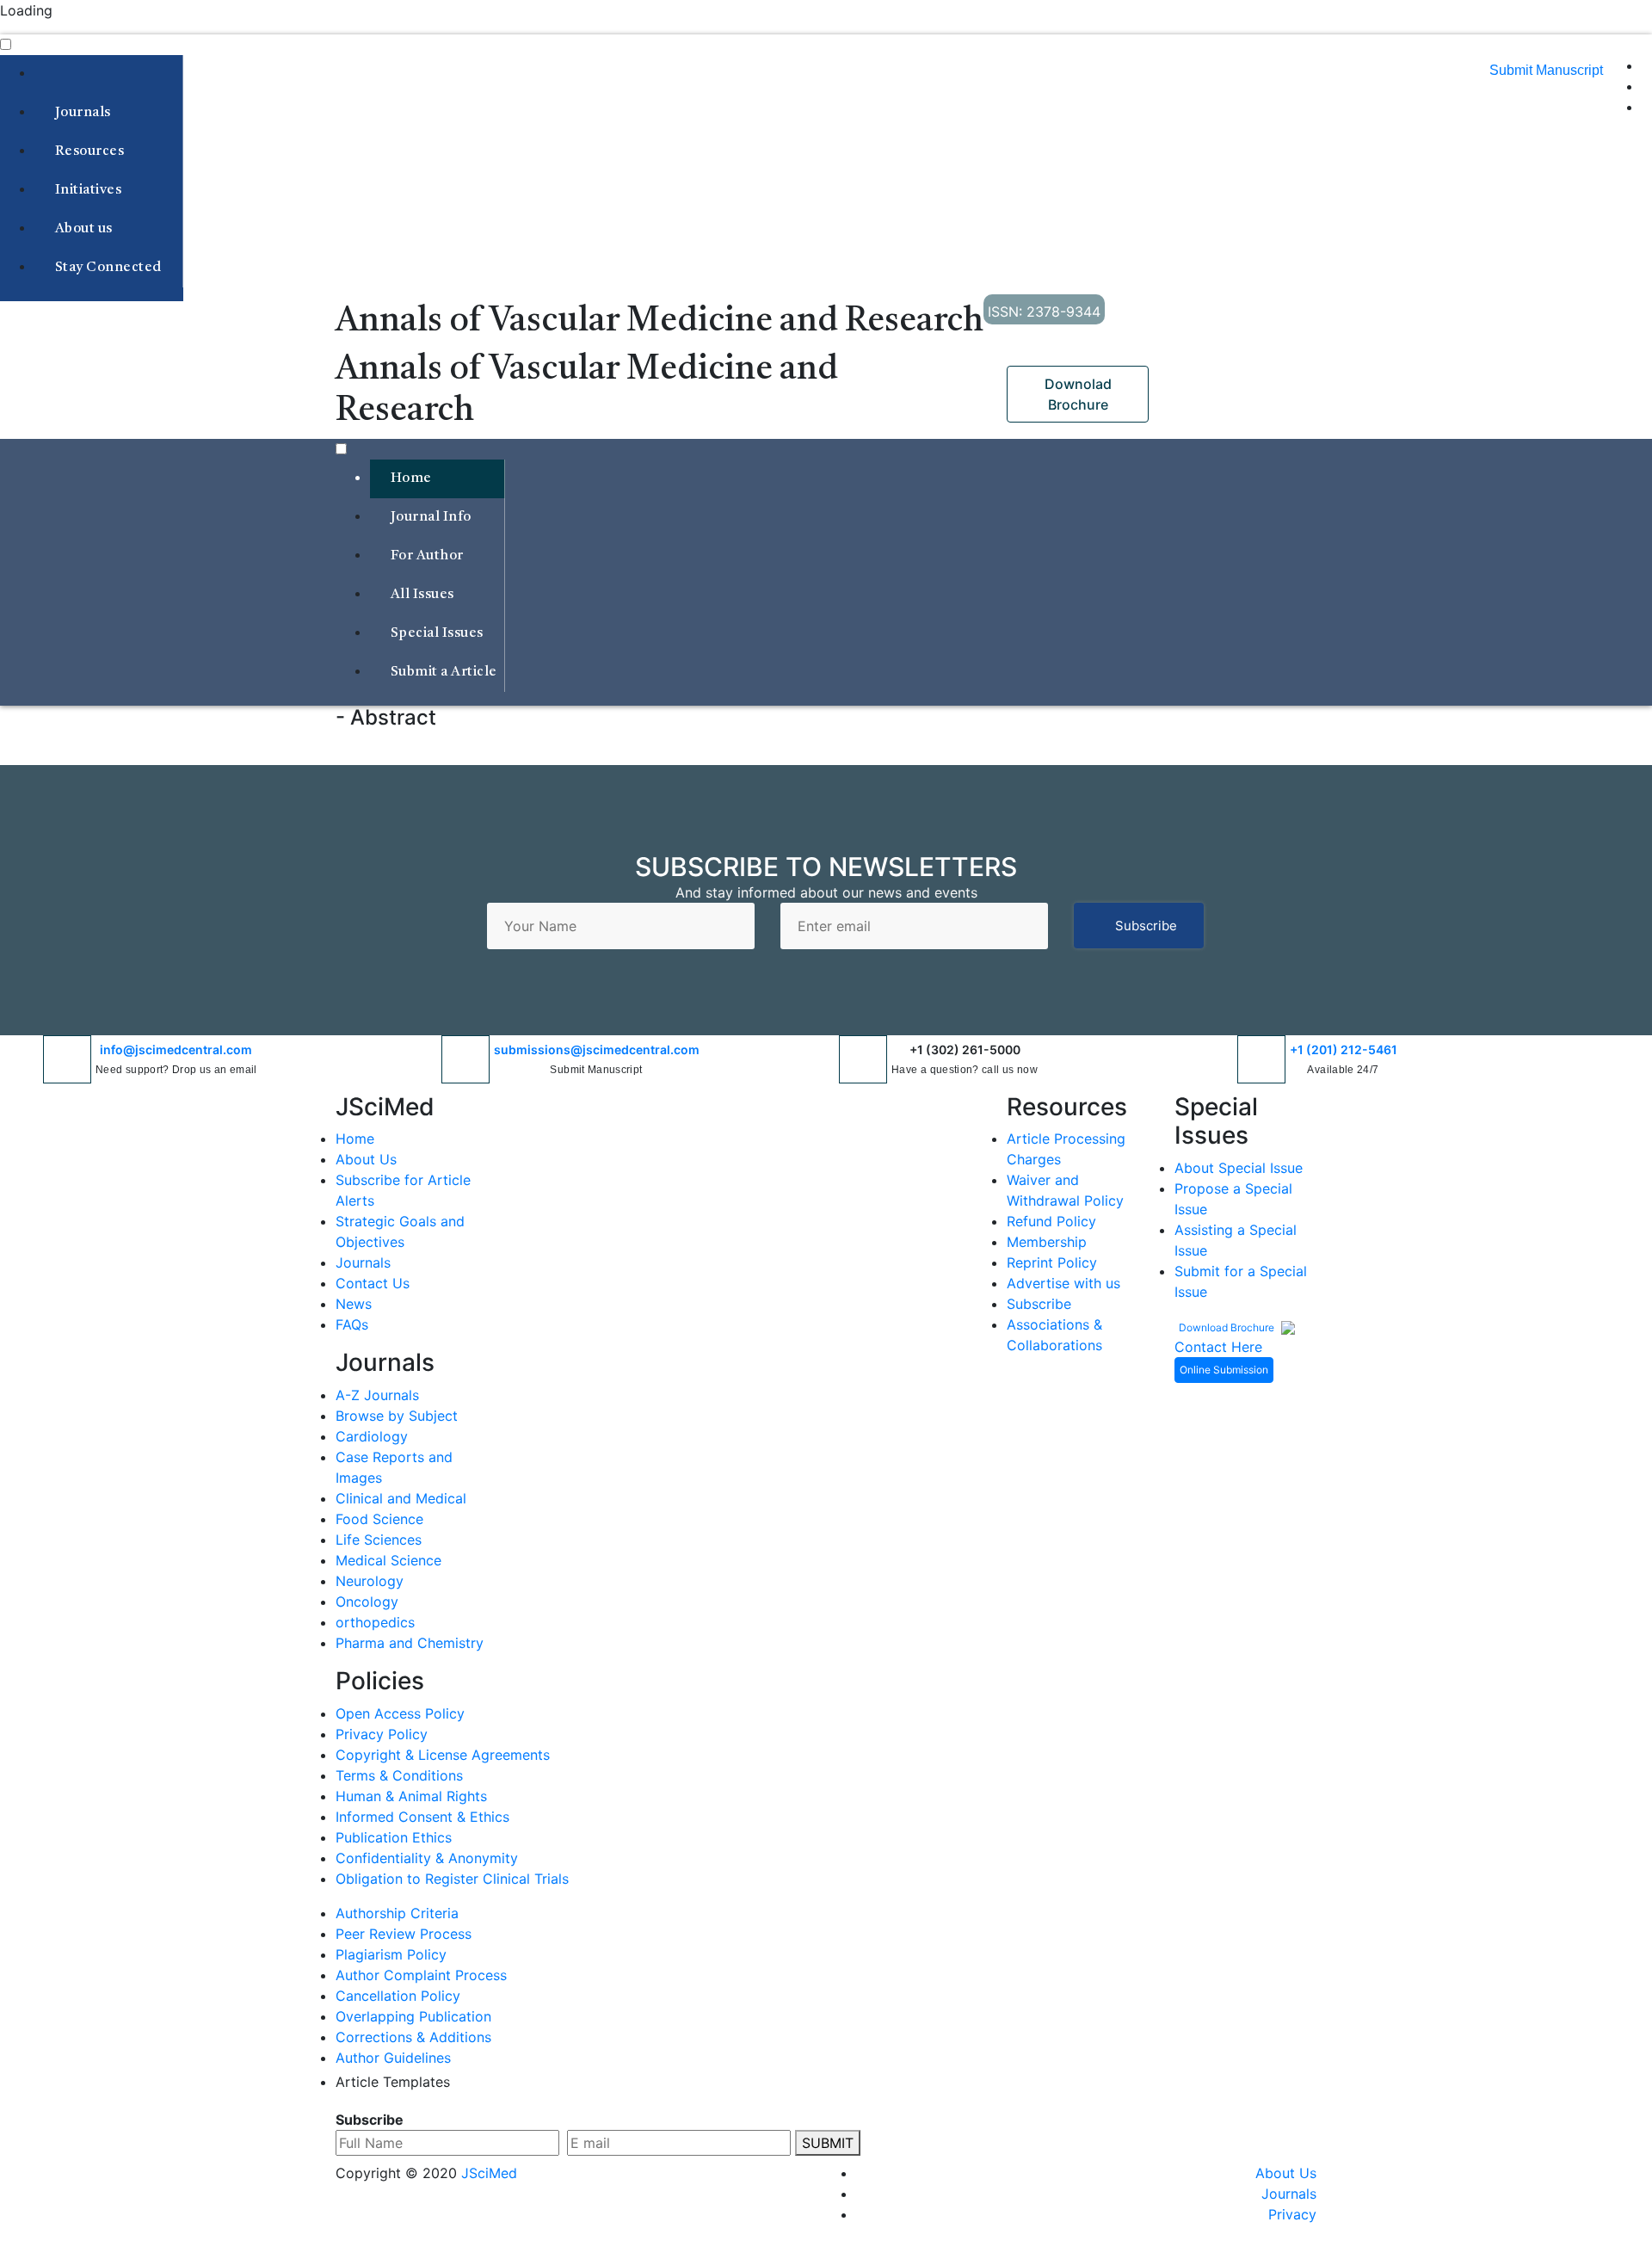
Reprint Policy (1052, 1262)
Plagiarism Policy (391, 1954)
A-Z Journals (377, 1395)
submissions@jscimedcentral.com (597, 1049)
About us (83, 229)
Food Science (379, 1519)
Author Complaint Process (421, 1975)
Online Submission (1224, 1370)
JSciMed (489, 2173)
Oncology (367, 1602)
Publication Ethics (394, 1837)
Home (409, 478)
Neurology (370, 1581)
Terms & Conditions (399, 1775)
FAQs (352, 1324)
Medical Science (388, 1560)
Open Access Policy (400, 1713)
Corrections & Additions (413, 2037)
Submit (828, 2143)
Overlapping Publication (413, 2016)
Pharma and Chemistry (410, 1643)
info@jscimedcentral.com (176, 1049)
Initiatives (88, 190)
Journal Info (431, 517)
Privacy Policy (382, 1734)
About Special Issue (1239, 1168)
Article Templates (393, 2082)
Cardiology (372, 1436)
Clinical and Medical (401, 1498)
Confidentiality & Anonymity (427, 1858)
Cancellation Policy (398, 1996)
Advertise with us (1063, 1283)
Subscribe (1146, 926)
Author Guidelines (393, 2058)
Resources (89, 151)
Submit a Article (442, 672)
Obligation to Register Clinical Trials (452, 1879)
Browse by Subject (397, 1416)
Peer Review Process (404, 1934)
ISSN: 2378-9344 (1044, 312)
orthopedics (375, 1622)
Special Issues (437, 633)
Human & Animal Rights (411, 1796)
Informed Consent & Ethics (422, 1817)
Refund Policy (1051, 1221)
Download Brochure (1228, 1327)
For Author (427, 556)
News (354, 1304)
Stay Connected (108, 268)
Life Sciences (379, 1540)
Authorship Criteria (397, 1913)
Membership (1047, 1242)
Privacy (1292, 2214)
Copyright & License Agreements (443, 1755)
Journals (83, 113)
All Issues (422, 595)
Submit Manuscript (1546, 70)
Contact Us (373, 1283)
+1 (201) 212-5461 (1344, 1049)
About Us (366, 1159)
